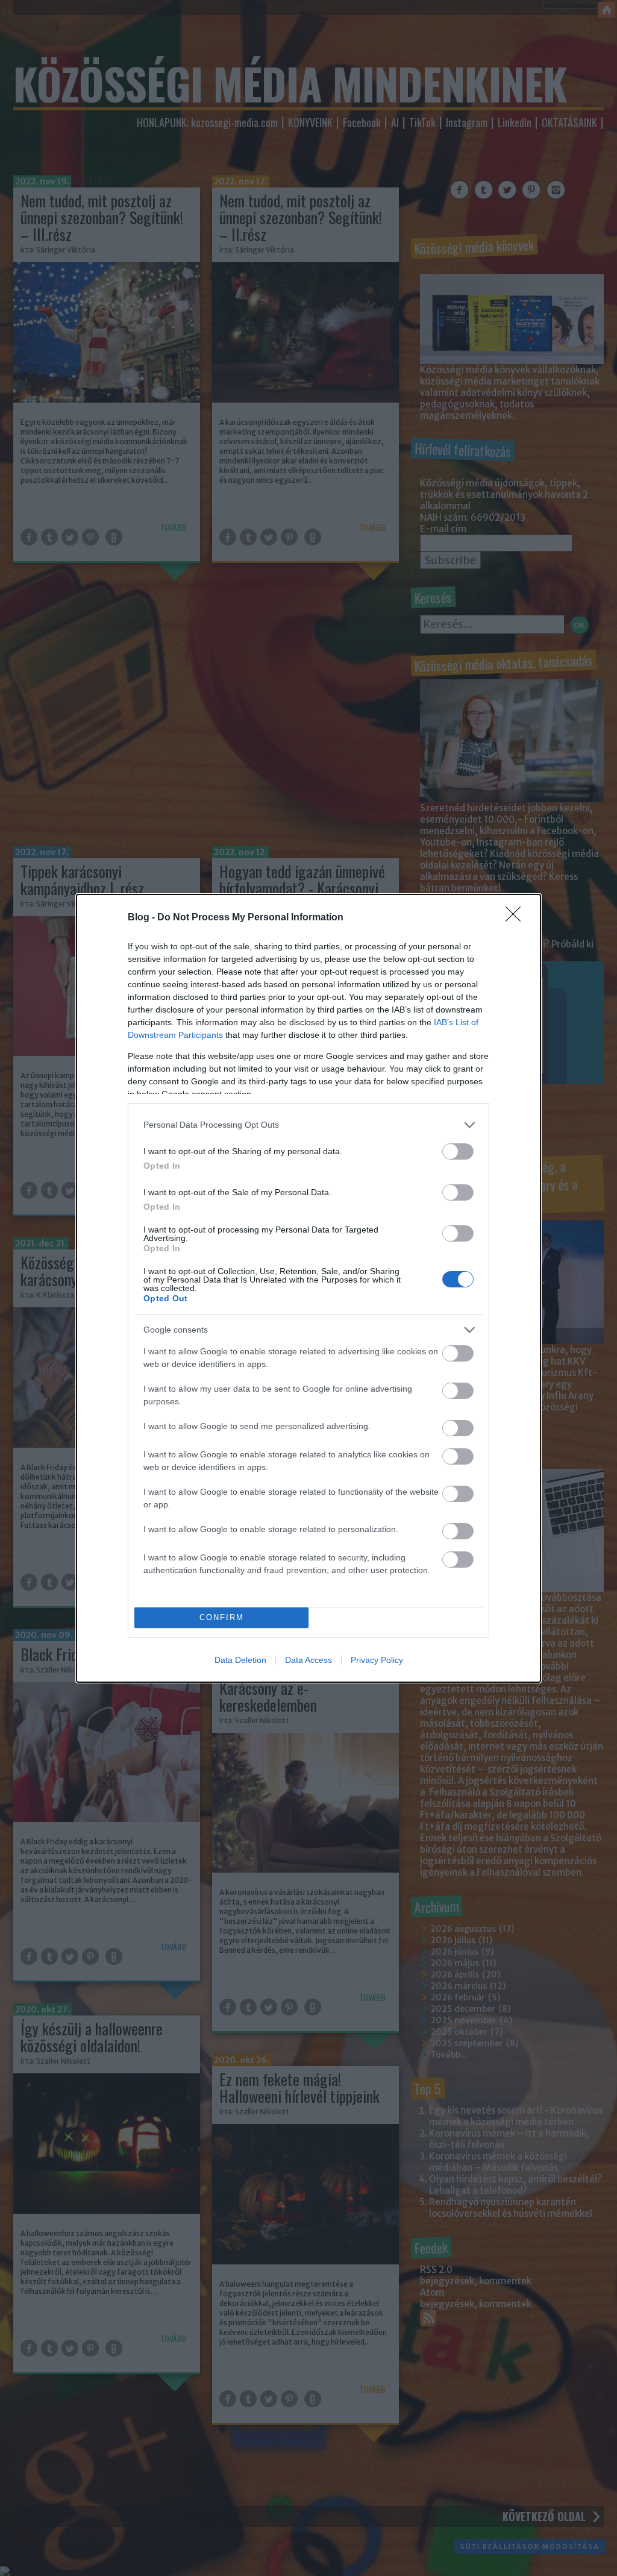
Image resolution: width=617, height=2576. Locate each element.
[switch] (458, 1151)
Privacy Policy (377, 1660)
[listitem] (308, 1125)
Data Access (308, 1660)
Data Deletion (240, 1660)
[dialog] (308, 1288)
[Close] (517, 918)
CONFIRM (222, 1617)
